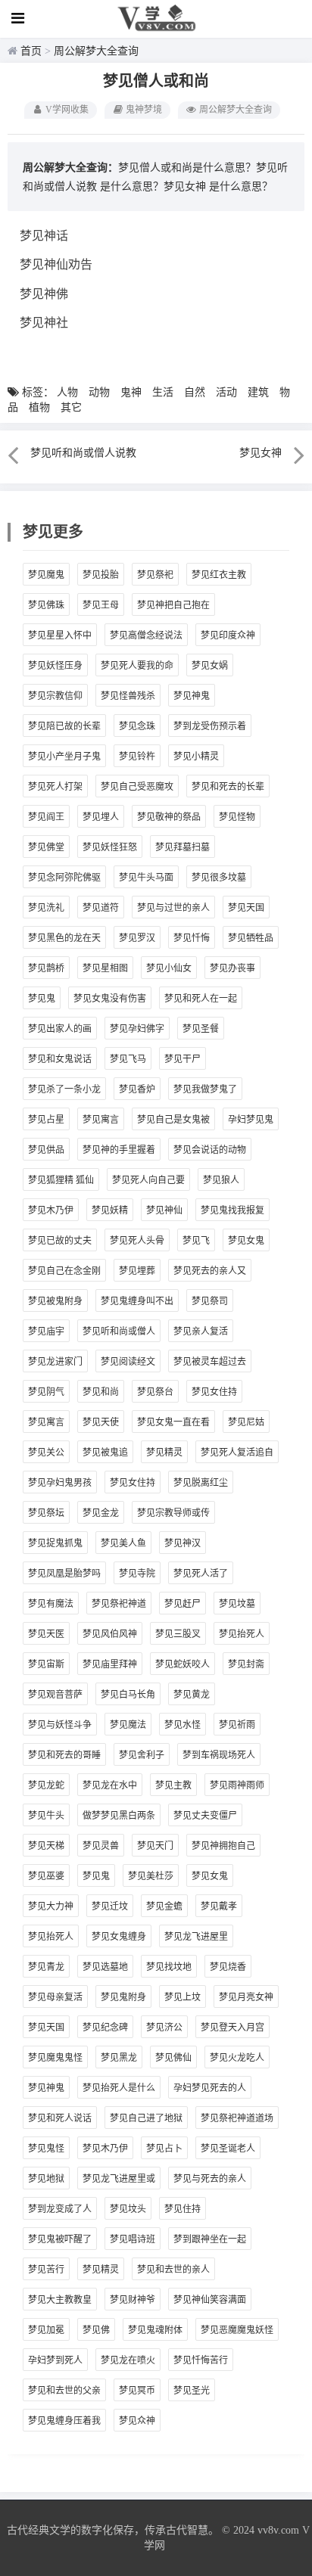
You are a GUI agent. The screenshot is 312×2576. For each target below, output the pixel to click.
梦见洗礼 (46, 908)
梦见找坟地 (169, 1967)
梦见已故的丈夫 (60, 1241)
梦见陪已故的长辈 (64, 726)
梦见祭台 (155, 1392)
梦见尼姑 (246, 1422)
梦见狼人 (221, 1180)
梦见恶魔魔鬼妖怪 (237, 2330)
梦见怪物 (237, 817)
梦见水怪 (183, 1725)
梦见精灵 (164, 1453)
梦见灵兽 (101, 1846)
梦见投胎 (101, 575)
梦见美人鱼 (123, 1543)
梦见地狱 (46, 2179)
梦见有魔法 (51, 1604)
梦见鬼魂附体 (155, 2330)
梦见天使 (101, 1422)
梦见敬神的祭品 (169, 817)
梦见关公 (46, 1453)
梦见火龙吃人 (237, 2058)
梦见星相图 (105, 968)
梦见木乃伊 (51, 1210)
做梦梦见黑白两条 (119, 1816)
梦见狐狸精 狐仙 (61, 1180)
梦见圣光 (192, 2391)
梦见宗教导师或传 (173, 1513)
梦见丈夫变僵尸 (205, 1816)
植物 (39, 407)
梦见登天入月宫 (232, 2028)
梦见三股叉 (178, 1634)
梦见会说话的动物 (210, 1150)
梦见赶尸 (183, 1604)
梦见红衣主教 (219, 575)
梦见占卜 (164, 2149)
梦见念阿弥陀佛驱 (64, 878)
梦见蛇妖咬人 (183, 1664)
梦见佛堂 (46, 847)
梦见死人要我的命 (137, 666)
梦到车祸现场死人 (219, 1755)
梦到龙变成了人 (60, 2209)
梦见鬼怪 (46, 2149)
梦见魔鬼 (46, 575)
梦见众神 (137, 2421)
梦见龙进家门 (55, 1362)
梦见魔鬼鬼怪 (55, 2058)
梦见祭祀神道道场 (237, 2118)
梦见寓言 (101, 1120)
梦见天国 (246, 908)
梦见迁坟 (110, 1906)
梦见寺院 (137, 1574)
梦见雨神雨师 (237, 1785)
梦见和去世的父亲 (64, 2391)
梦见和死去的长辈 (228, 787)
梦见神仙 (164, 1210)
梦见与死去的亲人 (210, 2179)
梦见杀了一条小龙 (64, 1089)
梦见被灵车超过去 (210, 1362)
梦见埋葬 (137, 1271)
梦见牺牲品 (251, 938)
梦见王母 (101, 605)
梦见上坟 (183, 1997)
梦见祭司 (210, 1301)
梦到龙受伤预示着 (210, 726)
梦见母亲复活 (55, 1997)
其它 (71, 407)
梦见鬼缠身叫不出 (137, 1301)
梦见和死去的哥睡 (64, 1755)
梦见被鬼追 (105, 1453)
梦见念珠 (137, 726)
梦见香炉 (137, 1089)
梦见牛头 (46, 1816)
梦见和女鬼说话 (60, 1059)
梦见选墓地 (105, 1967)
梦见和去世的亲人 (173, 2270)
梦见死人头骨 (137, 1241)
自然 (195, 392)
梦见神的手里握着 (119, 1150)
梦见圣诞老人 (228, 2149)
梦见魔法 (128, 1725)
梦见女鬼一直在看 (173, 1422)
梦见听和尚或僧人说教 (83, 453)
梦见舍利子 (142, 1755)
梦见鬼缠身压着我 (64, 2421)
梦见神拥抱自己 (223, 1846)
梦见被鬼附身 (55, 1301)
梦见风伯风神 (110, 1634)
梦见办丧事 (232, 968)
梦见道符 (101, 908)
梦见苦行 (46, 2270)
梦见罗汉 (137, 938)
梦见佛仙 (173, 2058)
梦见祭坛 (46, 1513)
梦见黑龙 (119, 2058)
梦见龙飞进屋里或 (119, 2179)
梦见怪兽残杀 (128, 696)
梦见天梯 (46, 1846)
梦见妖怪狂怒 (110, 847)
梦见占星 (46, 1120)
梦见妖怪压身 (55, 666)
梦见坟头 (128, 2209)
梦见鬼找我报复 (232, 1210)
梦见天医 (46, 1634)
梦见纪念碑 (105, 2028)
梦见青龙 (46, 1967)
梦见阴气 (46, 1392)
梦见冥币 (137, 2391)
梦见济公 (164, 2028)
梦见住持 (183, 2209)
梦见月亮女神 (246, 1997)
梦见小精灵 (196, 757)
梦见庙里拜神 (110, 1664)
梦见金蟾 (164, 1906)
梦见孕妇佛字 (137, 1029)
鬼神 (131, 392)
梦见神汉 (183, 1543)
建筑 (258, 392)
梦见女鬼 (246, 1241)
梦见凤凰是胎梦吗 (64, 1574)
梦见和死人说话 (60, 2118)
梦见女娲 (210, 666)
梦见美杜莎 (151, 1876)
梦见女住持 (214, 1392)
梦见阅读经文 (128, 1362)
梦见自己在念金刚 (64, 1271)
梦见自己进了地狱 (146, 2118)
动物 (99, 392)
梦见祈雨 (237, 1725)
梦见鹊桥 (46, 968)
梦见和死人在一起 (201, 999)
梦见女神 (185, 186)
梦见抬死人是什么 (119, 2088)
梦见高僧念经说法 (146, 635)
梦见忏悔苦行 (201, 2360)
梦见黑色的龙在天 (64, 938)
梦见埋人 (101, 817)
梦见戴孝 (219, 1906)
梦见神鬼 (192, 696)
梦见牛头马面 (146, 878)
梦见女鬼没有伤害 (110, 999)
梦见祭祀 (155, 575)
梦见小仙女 (169, 968)
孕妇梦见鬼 (251, 1120)
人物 (67, 392)
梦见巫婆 (46, 1876)
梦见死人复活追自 (237, 1453)
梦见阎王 (46, 817)
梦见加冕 (46, 2330)
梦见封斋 (246, 1664)
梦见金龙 (101, 1513)
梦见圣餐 (201, 1029)
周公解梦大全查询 (96, 51)
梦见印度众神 (228, 635)
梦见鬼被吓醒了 (60, 2239)
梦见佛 (96, 2330)
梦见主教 (173, 1785)
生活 (163, 392)
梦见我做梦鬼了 (205, 1089)
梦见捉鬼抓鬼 (55, 1543)
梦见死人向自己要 (148, 1180)
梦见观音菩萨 (55, 1695)
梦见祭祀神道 (119, 1604)
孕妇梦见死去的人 (210, 2088)
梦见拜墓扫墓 (183, 847)
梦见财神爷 (133, 2300)
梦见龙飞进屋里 (196, 1937)
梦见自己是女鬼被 (173, 1120)
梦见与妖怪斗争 (60, 1725)
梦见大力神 (51, 1906)
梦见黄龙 (192, 1695)
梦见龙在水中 (110, 1785)
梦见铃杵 (137, 757)
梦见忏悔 (192, 938)
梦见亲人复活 (201, 1332)
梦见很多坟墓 (219, 878)
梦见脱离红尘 (201, 1483)
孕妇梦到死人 (55, 2360)
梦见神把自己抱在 (173, 605)
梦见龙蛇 (46, 1785)
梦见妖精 (110, 1210)
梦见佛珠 (46, 605)
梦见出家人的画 (60, 1029)
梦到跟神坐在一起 (210, 2239)
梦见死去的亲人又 (210, 1271)
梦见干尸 (183, 1059)
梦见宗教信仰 (55, 696)
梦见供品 (46, 1150)
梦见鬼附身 (123, 1997)
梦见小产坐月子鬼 (64, 757)
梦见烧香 (228, 1967)
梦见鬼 (42, 999)
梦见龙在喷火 (128, 2360)
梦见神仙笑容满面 (210, 2300)
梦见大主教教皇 (60, 2300)
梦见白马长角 (128, 1695)
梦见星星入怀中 (60, 635)
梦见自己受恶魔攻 (137, 787)
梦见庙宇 (46, 1332)
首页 (31, 51)
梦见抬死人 (242, 1634)
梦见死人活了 (201, 1574)
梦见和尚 (101, 1392)
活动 (226, 392)
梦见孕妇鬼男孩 (60, 1483)
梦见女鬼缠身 (119, 1937)
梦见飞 (196, 1241)
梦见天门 (155, 1846)
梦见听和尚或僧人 (119, 1332)
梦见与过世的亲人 (173, 908)
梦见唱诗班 (133, 2239)
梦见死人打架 (55, 787)
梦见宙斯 (46, 1664)
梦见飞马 (128, 1059)
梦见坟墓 (237, 1604)
